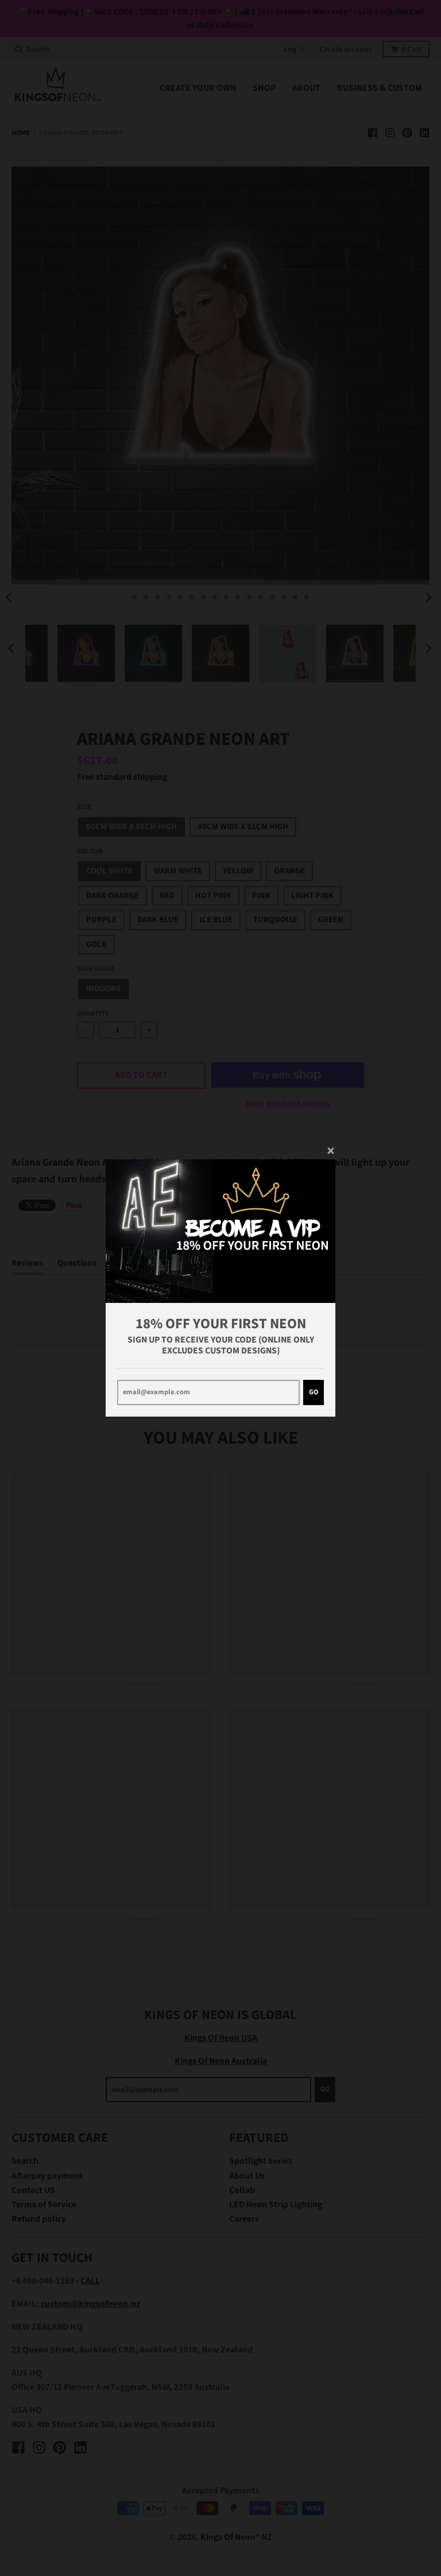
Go (314, 1392)
